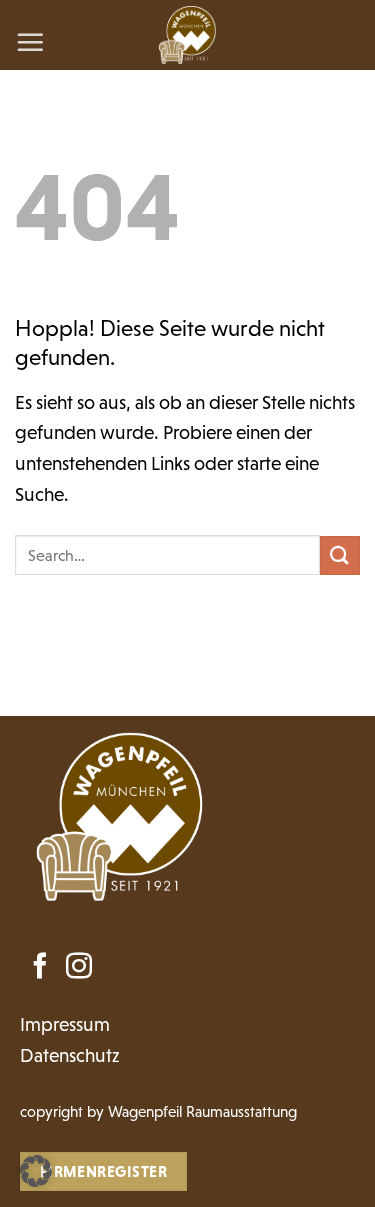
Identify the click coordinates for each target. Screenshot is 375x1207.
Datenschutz (70, 1055)
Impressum (65, 1024)
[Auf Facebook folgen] (40, 968)
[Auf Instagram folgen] (79, 968)
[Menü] (30, 42)
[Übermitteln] (340, 555)
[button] (36, 1171)
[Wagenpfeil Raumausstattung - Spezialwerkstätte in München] (187, 35)
